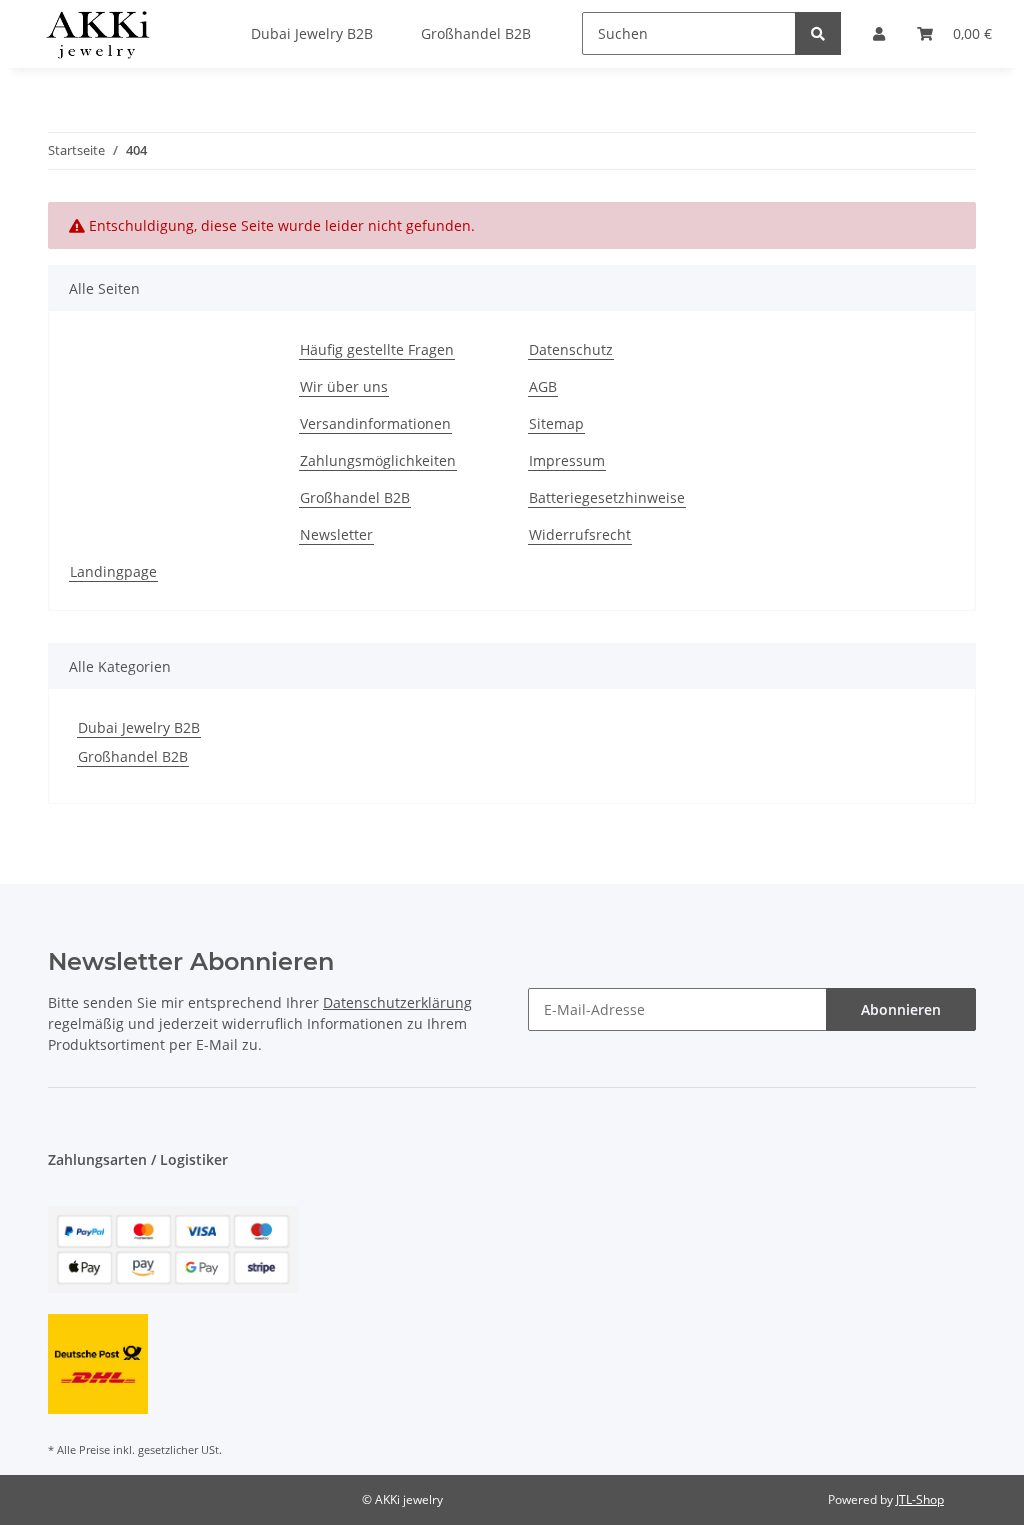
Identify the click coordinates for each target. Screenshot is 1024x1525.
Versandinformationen (375, 423)
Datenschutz (571, 349)
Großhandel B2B (355, 497)
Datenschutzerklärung (397, 1002)
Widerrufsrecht (580, 534)
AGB (543, 386)
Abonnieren (901, 1009)
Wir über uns (344, 386)
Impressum (567, 460)
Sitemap (556, 423)
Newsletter (336, 534)
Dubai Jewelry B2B (139, 727)
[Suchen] (818, 33)
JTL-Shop (920, 1499)
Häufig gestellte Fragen (377, 349)
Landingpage (113, 571)
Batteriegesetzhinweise (607, 497)
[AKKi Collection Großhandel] (97, 34)
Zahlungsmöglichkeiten (378, 460)
